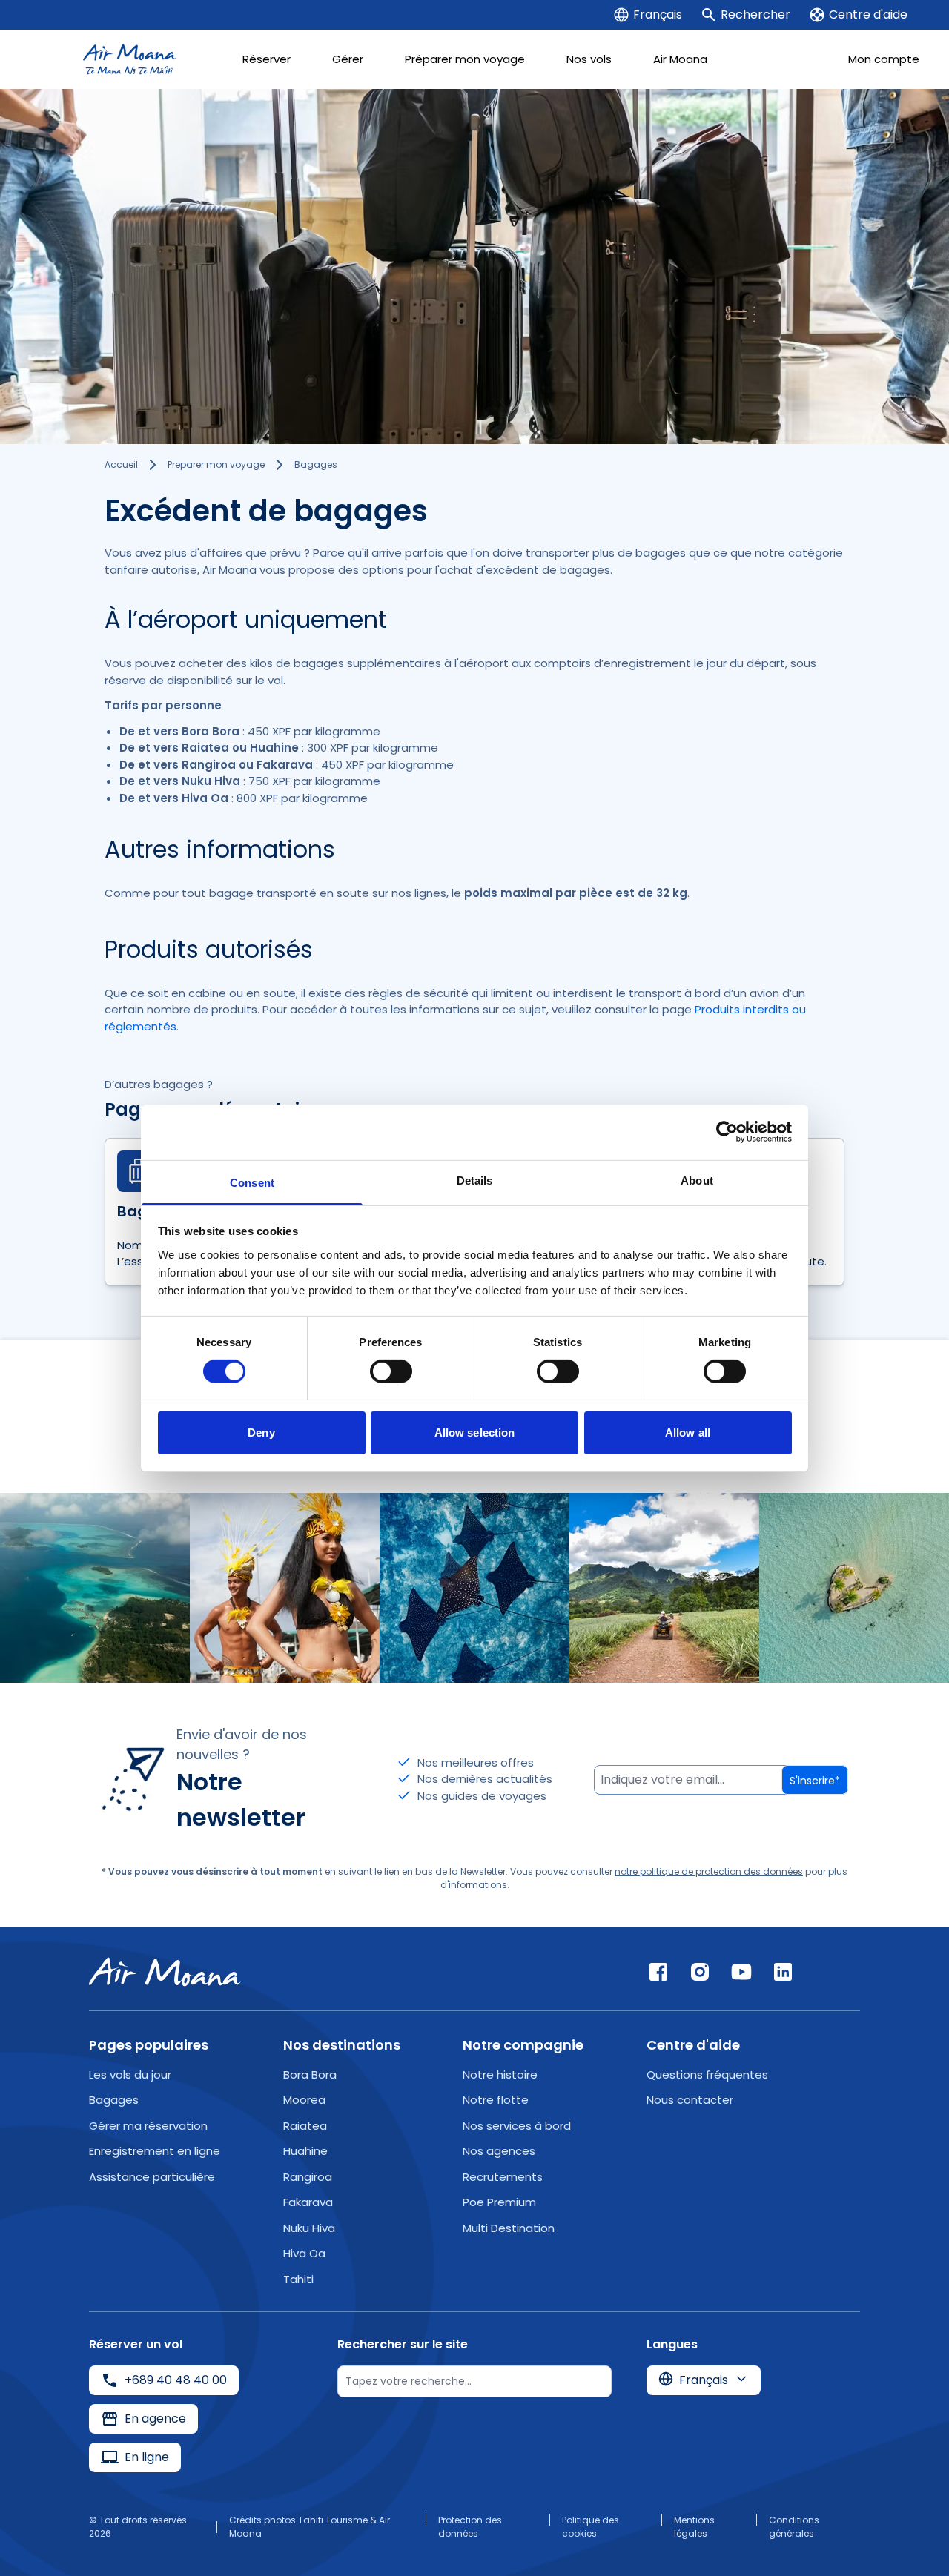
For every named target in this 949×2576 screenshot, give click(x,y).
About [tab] (697, 1180)
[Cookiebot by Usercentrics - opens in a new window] (727, 1132)
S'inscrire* (815, 1781)
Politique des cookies (591, 2527)
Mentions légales (694, 2527)
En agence (155, 2418)
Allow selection (475, 1433)
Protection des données (470, 2527)
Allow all (688, 1433)
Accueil (121, 464)
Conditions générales (794, 2527)
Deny (261, 1433)
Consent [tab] (252, 1182)
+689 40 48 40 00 (176, 2380)
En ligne (147, 2457)
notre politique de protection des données (709, 1871)
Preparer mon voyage (216, 464)
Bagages (316, 464)
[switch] (391, 1371)
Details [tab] (475, 1180)
